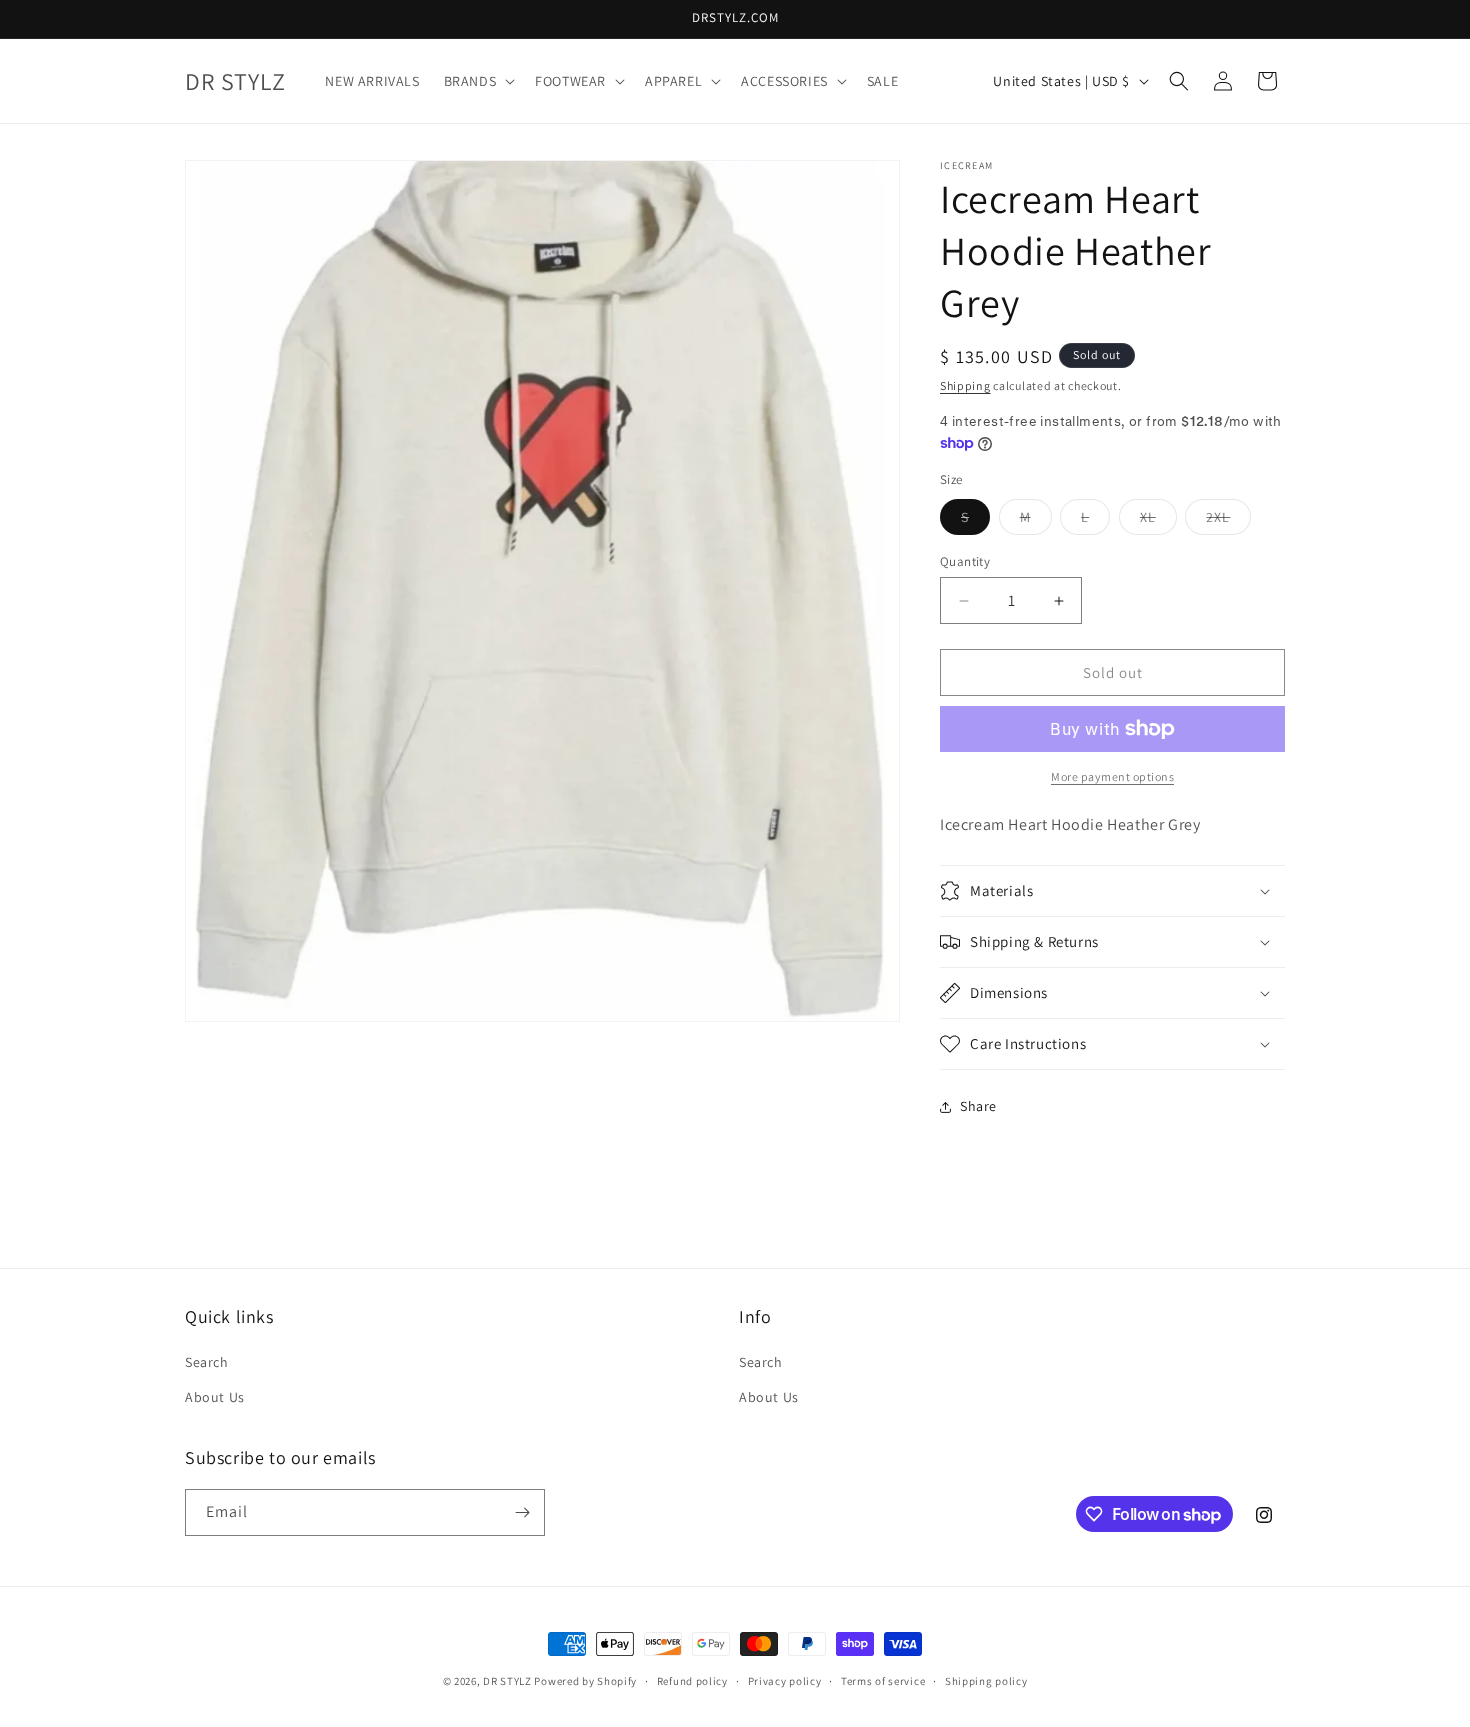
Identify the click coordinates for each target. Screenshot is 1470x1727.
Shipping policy (986, 1681)
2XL (1228, 521)
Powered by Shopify (585, 1681)
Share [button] (978, 1106)
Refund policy (692, 1681)
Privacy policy (785, 1681)
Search (207, 1362)
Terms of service (883, 1681)
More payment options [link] (1112, 776)
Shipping (965, 385)
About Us (215, 1397)
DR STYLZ (507, 1681)
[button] (478, 81)
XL (1158, 521)
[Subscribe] (522, 1512)
